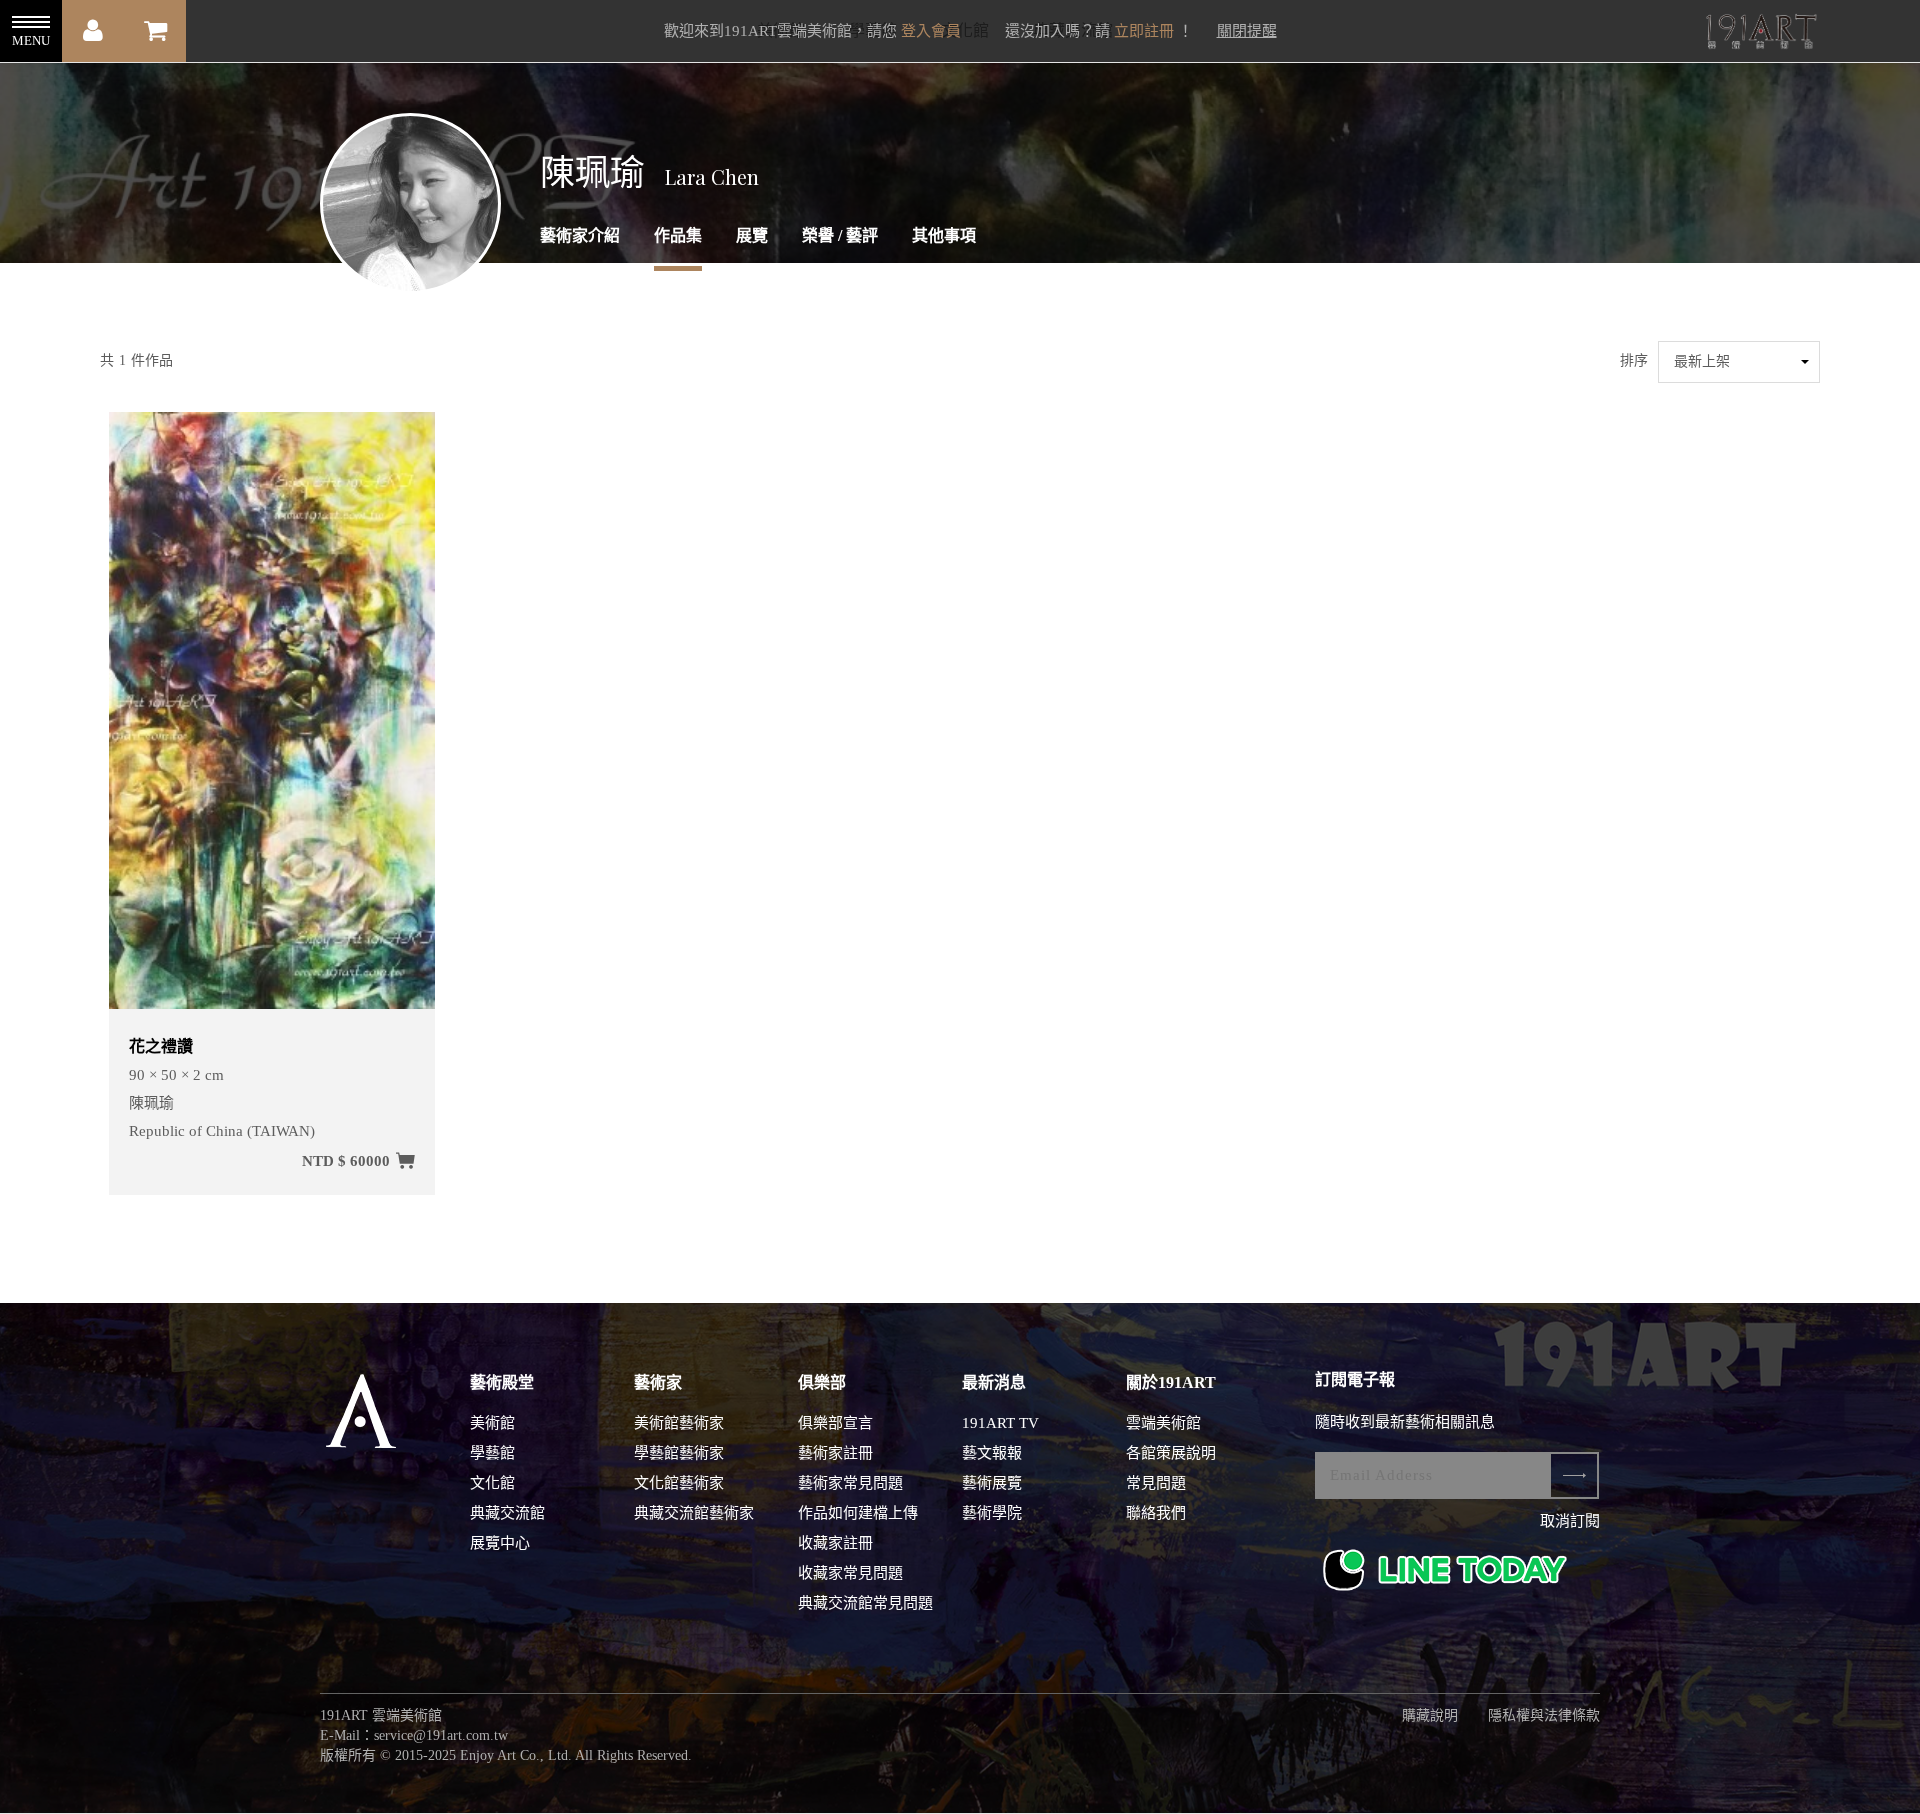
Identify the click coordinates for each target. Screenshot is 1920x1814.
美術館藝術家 (679, 1423)
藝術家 (658, 1382)
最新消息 (994, 1382)
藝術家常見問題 (850, 1483)
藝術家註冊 (835, 1453)
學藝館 (492, 1453)
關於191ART (1171, 1382)
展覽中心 (500, 1543)
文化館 (492, 1483)
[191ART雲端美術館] (1759, 33)
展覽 (752, 235)
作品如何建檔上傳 (858, 1513)
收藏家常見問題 (850, 1573)
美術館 (492, 1423)
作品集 (678, 235)
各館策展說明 (1171, 1453)
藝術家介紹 (580, 235)
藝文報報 (992, 1453)
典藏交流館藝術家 (694, 1513)
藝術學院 (992, 1513)
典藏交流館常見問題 (865, 1603)
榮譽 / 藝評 (840, 235)
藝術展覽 (992, 1483)
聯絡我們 (1156, 1513)
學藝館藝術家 (679, 1453)
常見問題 (1156, 1483)
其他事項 (944, 235)
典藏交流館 (507, 1513)
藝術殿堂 (502, 1382)
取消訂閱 (1570, 1521)
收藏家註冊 (835, 1543)
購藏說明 (1430, 1715)
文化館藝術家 (679, 1483)
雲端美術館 (1163, 1423)
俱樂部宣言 (835, 1423)
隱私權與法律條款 (1544, 1715)
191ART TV (1000, 1423)
